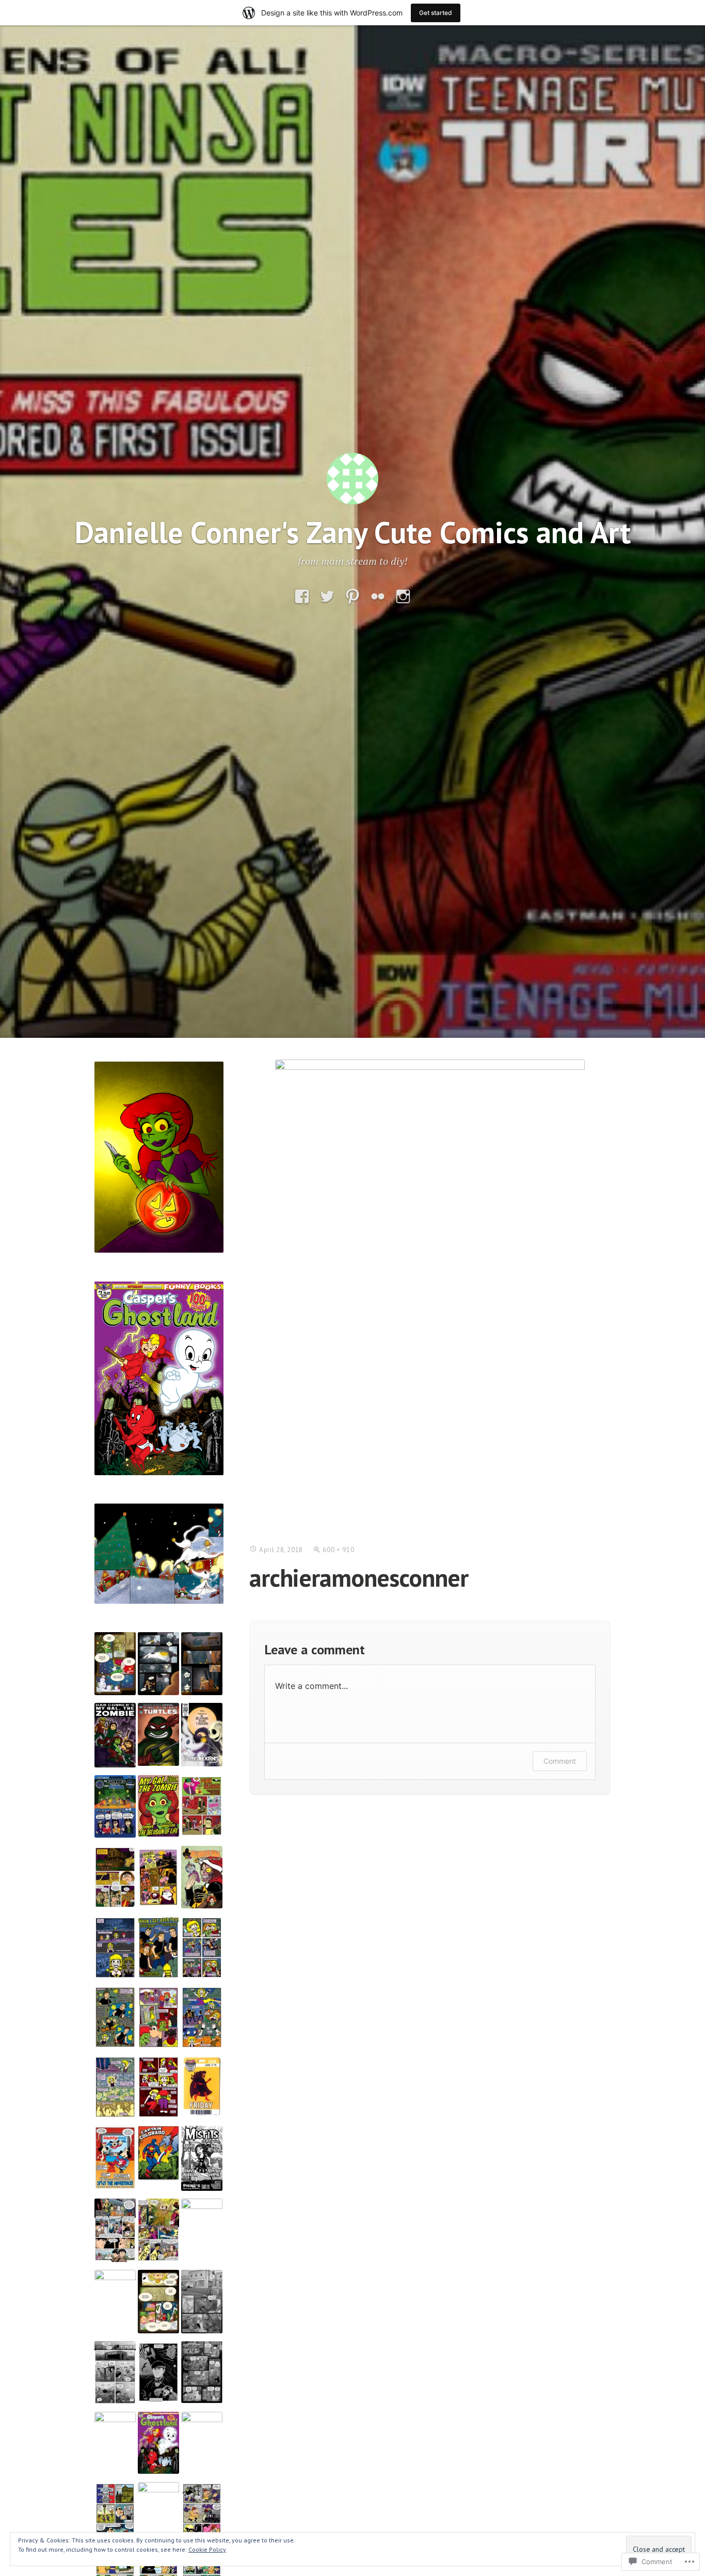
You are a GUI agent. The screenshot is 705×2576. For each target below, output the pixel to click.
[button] (115, 1664)
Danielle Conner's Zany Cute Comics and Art (353, 532)
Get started (436, 13)
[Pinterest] (352, 597)
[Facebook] (302, 597)
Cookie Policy (207, 2549)
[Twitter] (327, 597)
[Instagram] (403, 597)
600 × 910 (338, 1550)
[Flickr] (378, 597)
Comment (560, 1761)
